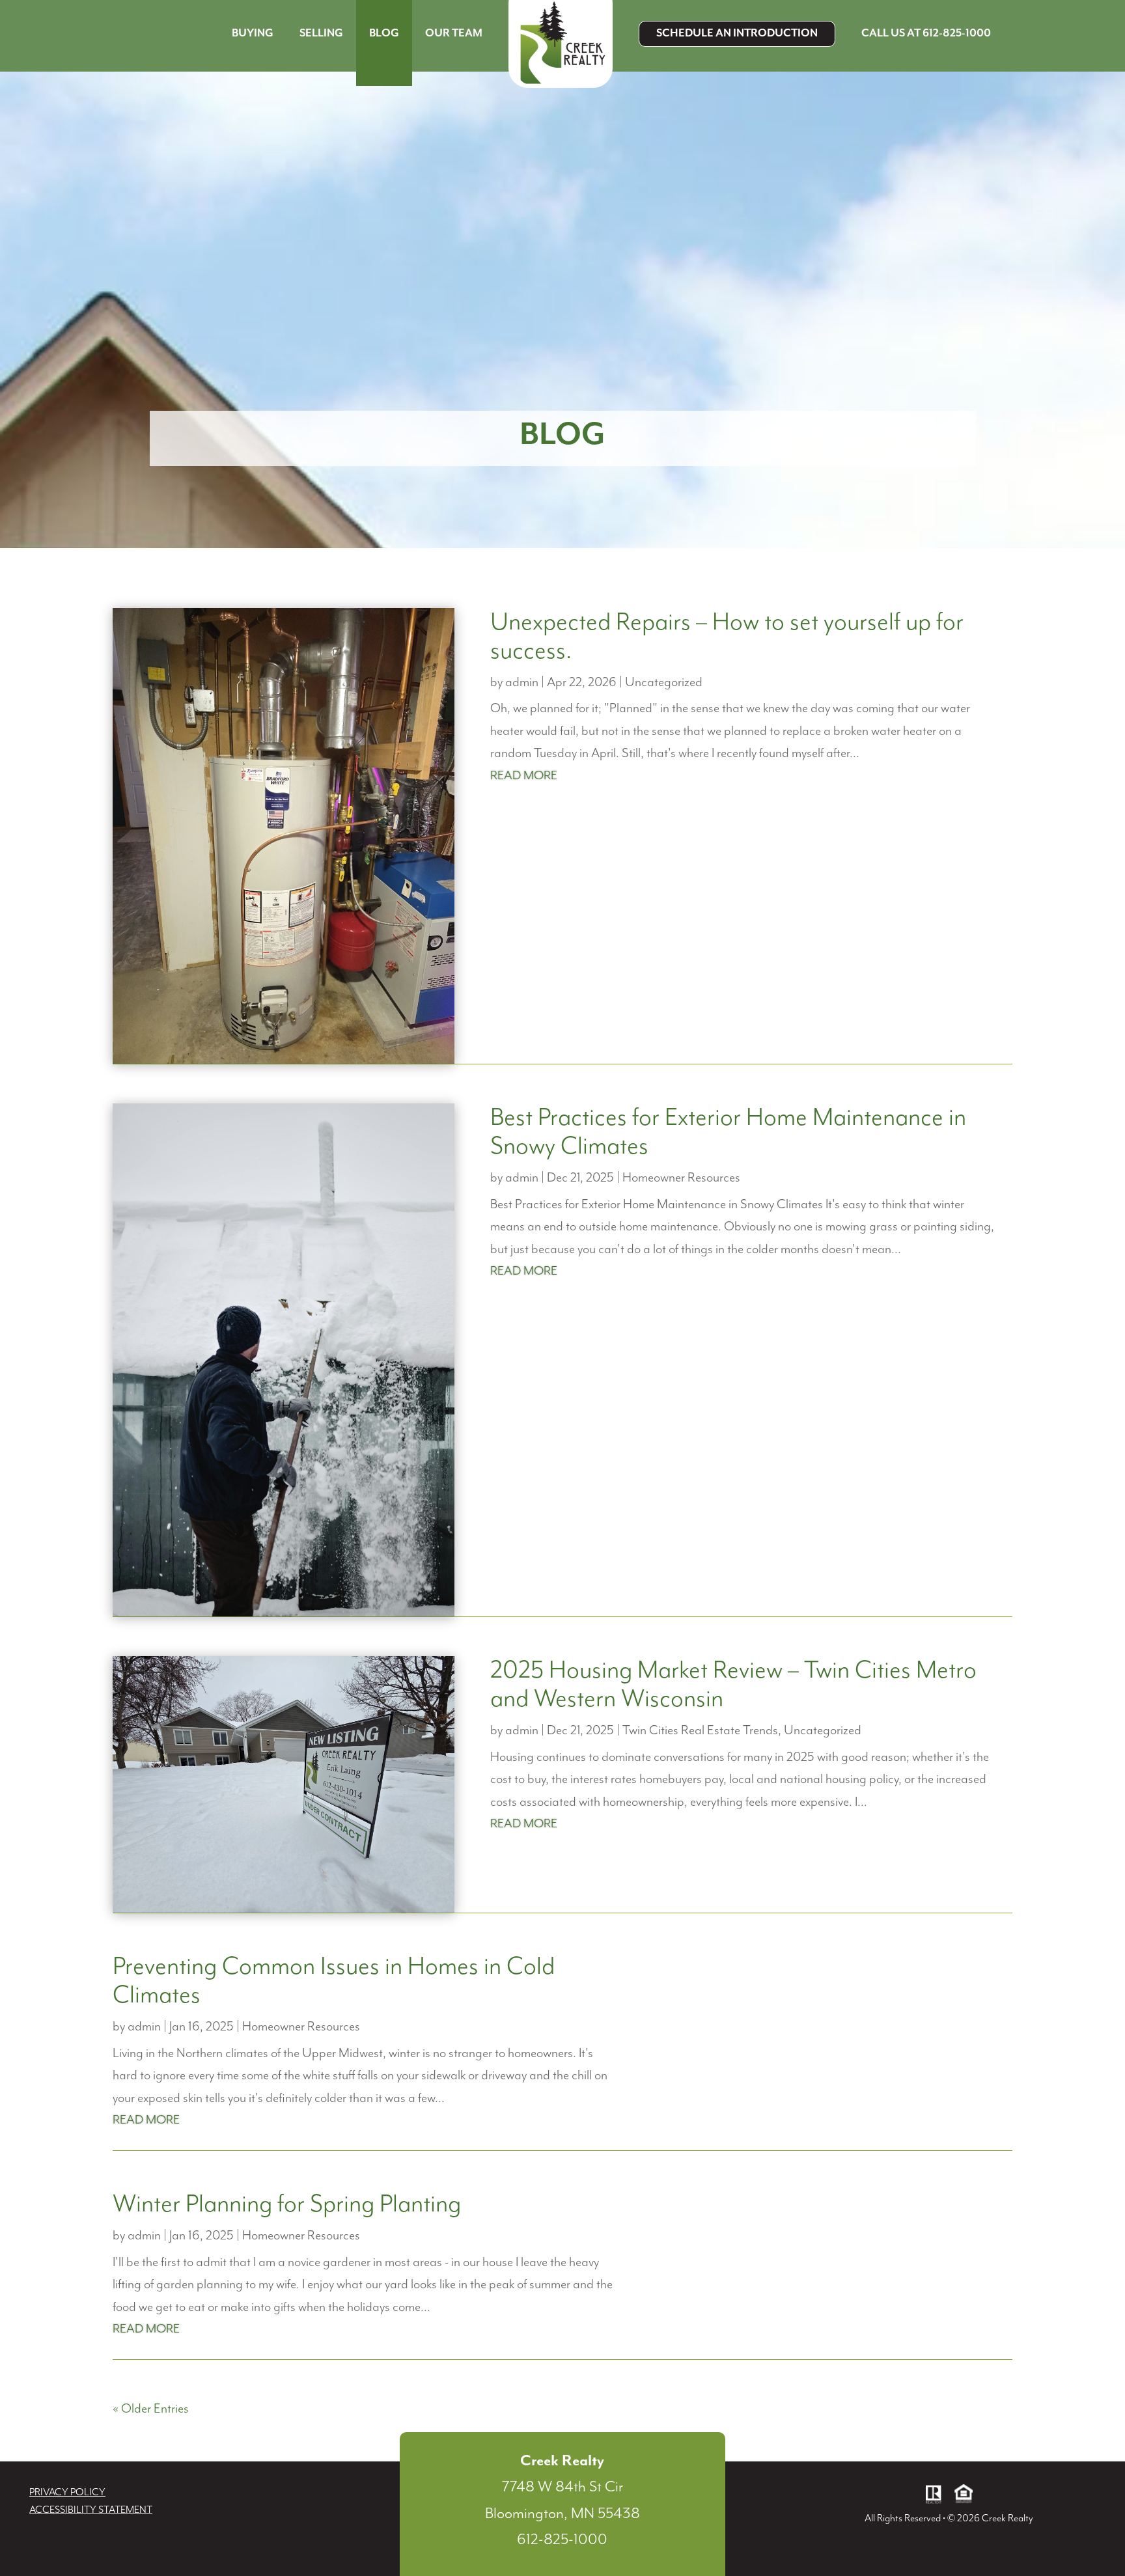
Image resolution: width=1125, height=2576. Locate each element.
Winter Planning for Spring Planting (287, 2204)
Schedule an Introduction (737, 34)
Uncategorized (664, 683)
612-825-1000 (562, 2540)
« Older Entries (151, 2409)
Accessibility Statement (91, 2510)
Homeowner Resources (681, 1178)
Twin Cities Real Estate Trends (700, 1731)
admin (522, 683)
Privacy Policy (67, 2493)
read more (524, 776)
